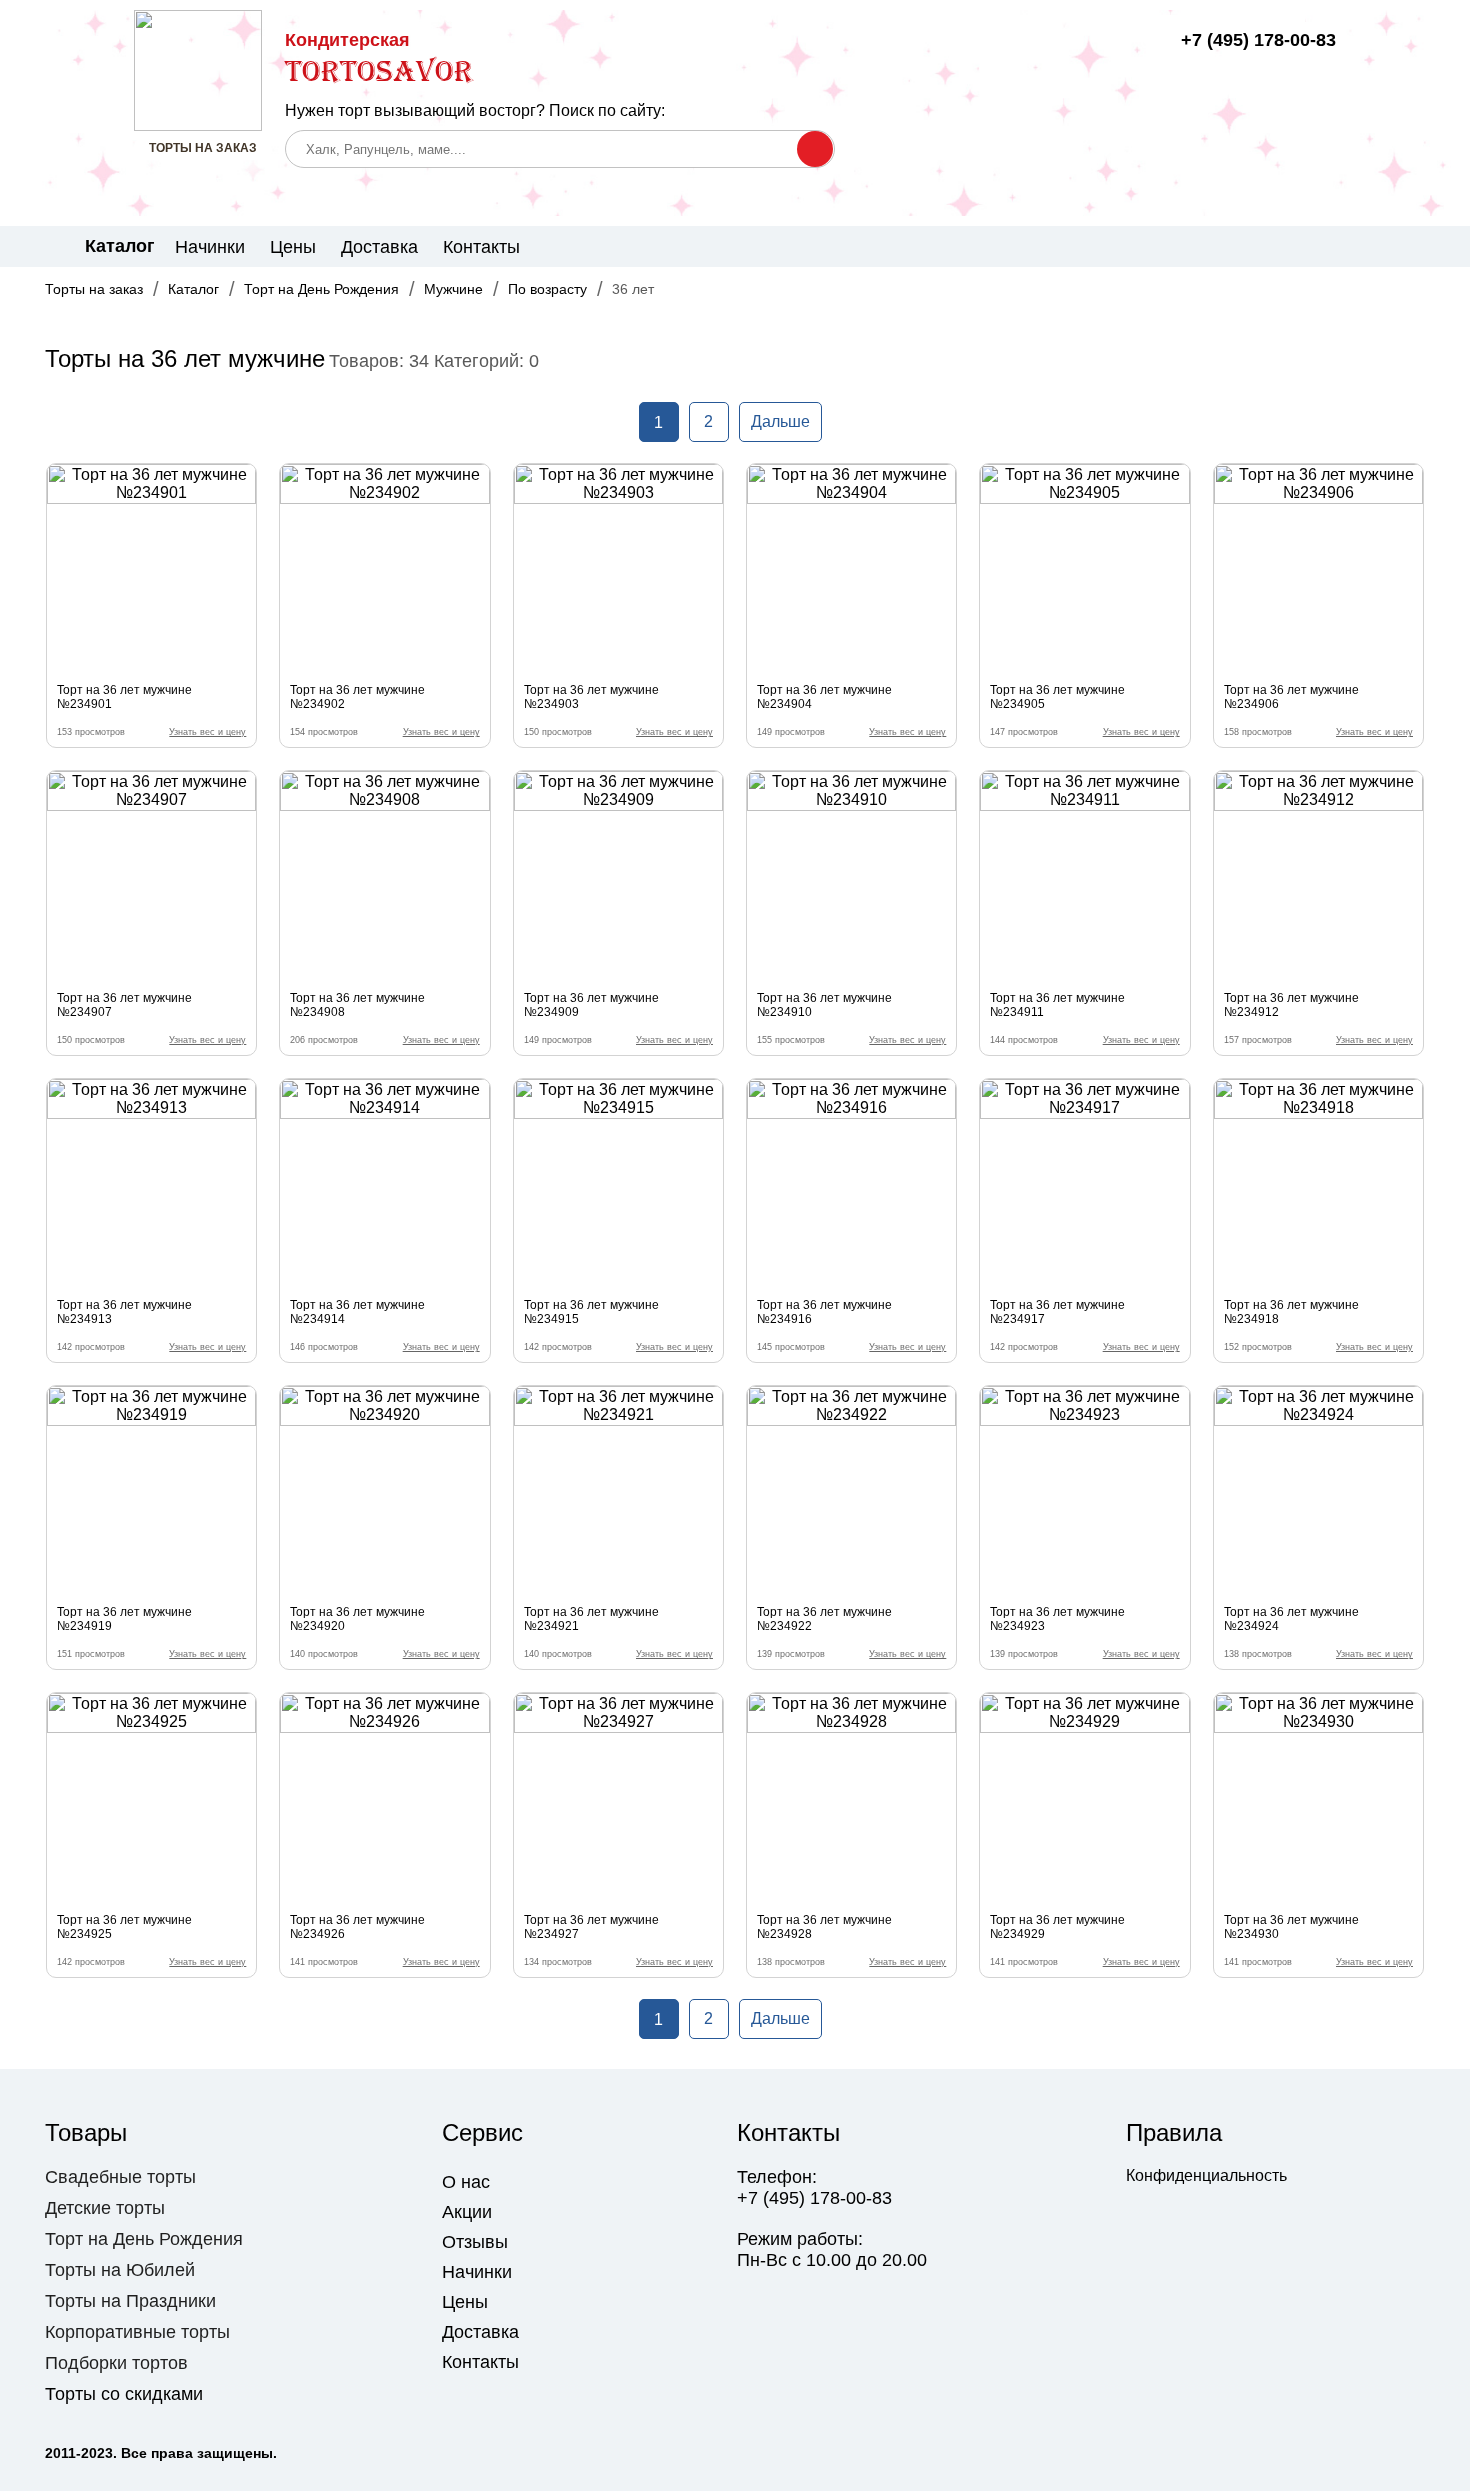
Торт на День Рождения (321, 289)
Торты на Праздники (130, 2301)
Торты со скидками (124, 2394)
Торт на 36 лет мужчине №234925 (124, 1927)
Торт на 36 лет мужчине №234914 (357, 1312)
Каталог (193, 289)
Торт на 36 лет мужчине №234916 (824, 1312)
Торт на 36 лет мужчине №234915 (591, 1312)
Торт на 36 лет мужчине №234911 (1057, 1005)
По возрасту (547, 289)
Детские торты (105, 2208)
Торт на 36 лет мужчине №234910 (824, 1005)
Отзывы (475, 2242)
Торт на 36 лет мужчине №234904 (824, 697)
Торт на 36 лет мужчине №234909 (591, 1005)
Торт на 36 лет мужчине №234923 (1057, 1619)
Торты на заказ (94, 289)
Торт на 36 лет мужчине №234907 (124, 1005)
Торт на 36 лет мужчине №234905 (1057, 697)
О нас (466, 2182)
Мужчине (453, 289)
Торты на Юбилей (120, 2270)
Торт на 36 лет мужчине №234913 (124, 1312)
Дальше (780, 421)
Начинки (210, 247)
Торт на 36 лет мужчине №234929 (1057, 1927)
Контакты (481, 247)
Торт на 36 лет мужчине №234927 (591, 1927)
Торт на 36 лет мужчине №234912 (1291, 1005)
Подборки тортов (116, 2363)
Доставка (379, 247)
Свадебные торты (120, 2177)
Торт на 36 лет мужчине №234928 (824, 1927)
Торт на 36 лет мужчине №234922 (824, 1619)
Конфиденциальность (1206, 2175)
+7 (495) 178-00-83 (1258, 40)
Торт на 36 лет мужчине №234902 (357, 697)
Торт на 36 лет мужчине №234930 (1291, 1927)
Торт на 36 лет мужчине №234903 (591, 697)
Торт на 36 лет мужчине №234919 (124, 1619)
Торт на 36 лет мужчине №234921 (591, 1619)
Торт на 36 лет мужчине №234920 (357, 1619)
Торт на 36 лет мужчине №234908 (357, 1005)
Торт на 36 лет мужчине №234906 (1291, 697)
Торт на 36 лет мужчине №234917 (1057, 1312)
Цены (293, 247)
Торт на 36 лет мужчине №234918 (1291, 1312)
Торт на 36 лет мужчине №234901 (124, 697)
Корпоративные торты (137, 2332)
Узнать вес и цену (207, 732)
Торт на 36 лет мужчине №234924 (1291, 1619)
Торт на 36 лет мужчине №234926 (357, 1927)
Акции (467, 2212)
